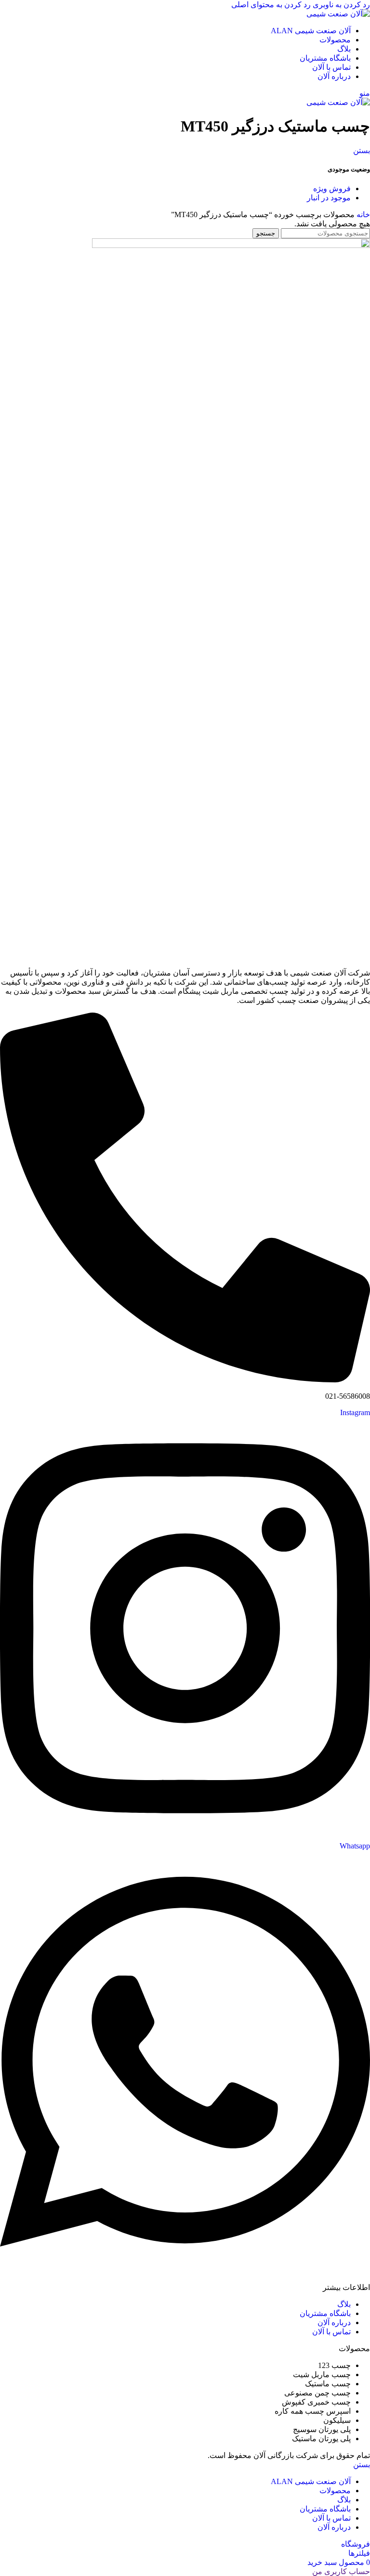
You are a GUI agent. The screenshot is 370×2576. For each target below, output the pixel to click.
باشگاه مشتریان (325, 2313)
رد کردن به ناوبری (340, 5)
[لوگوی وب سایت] (338, 14)
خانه (362, 215)
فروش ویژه (332, 189)
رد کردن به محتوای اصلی (271, 5)
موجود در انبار (329, 198)
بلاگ (344, 2304)
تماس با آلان (331, 2332)
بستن (362, 150)
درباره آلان (334, 2322)
